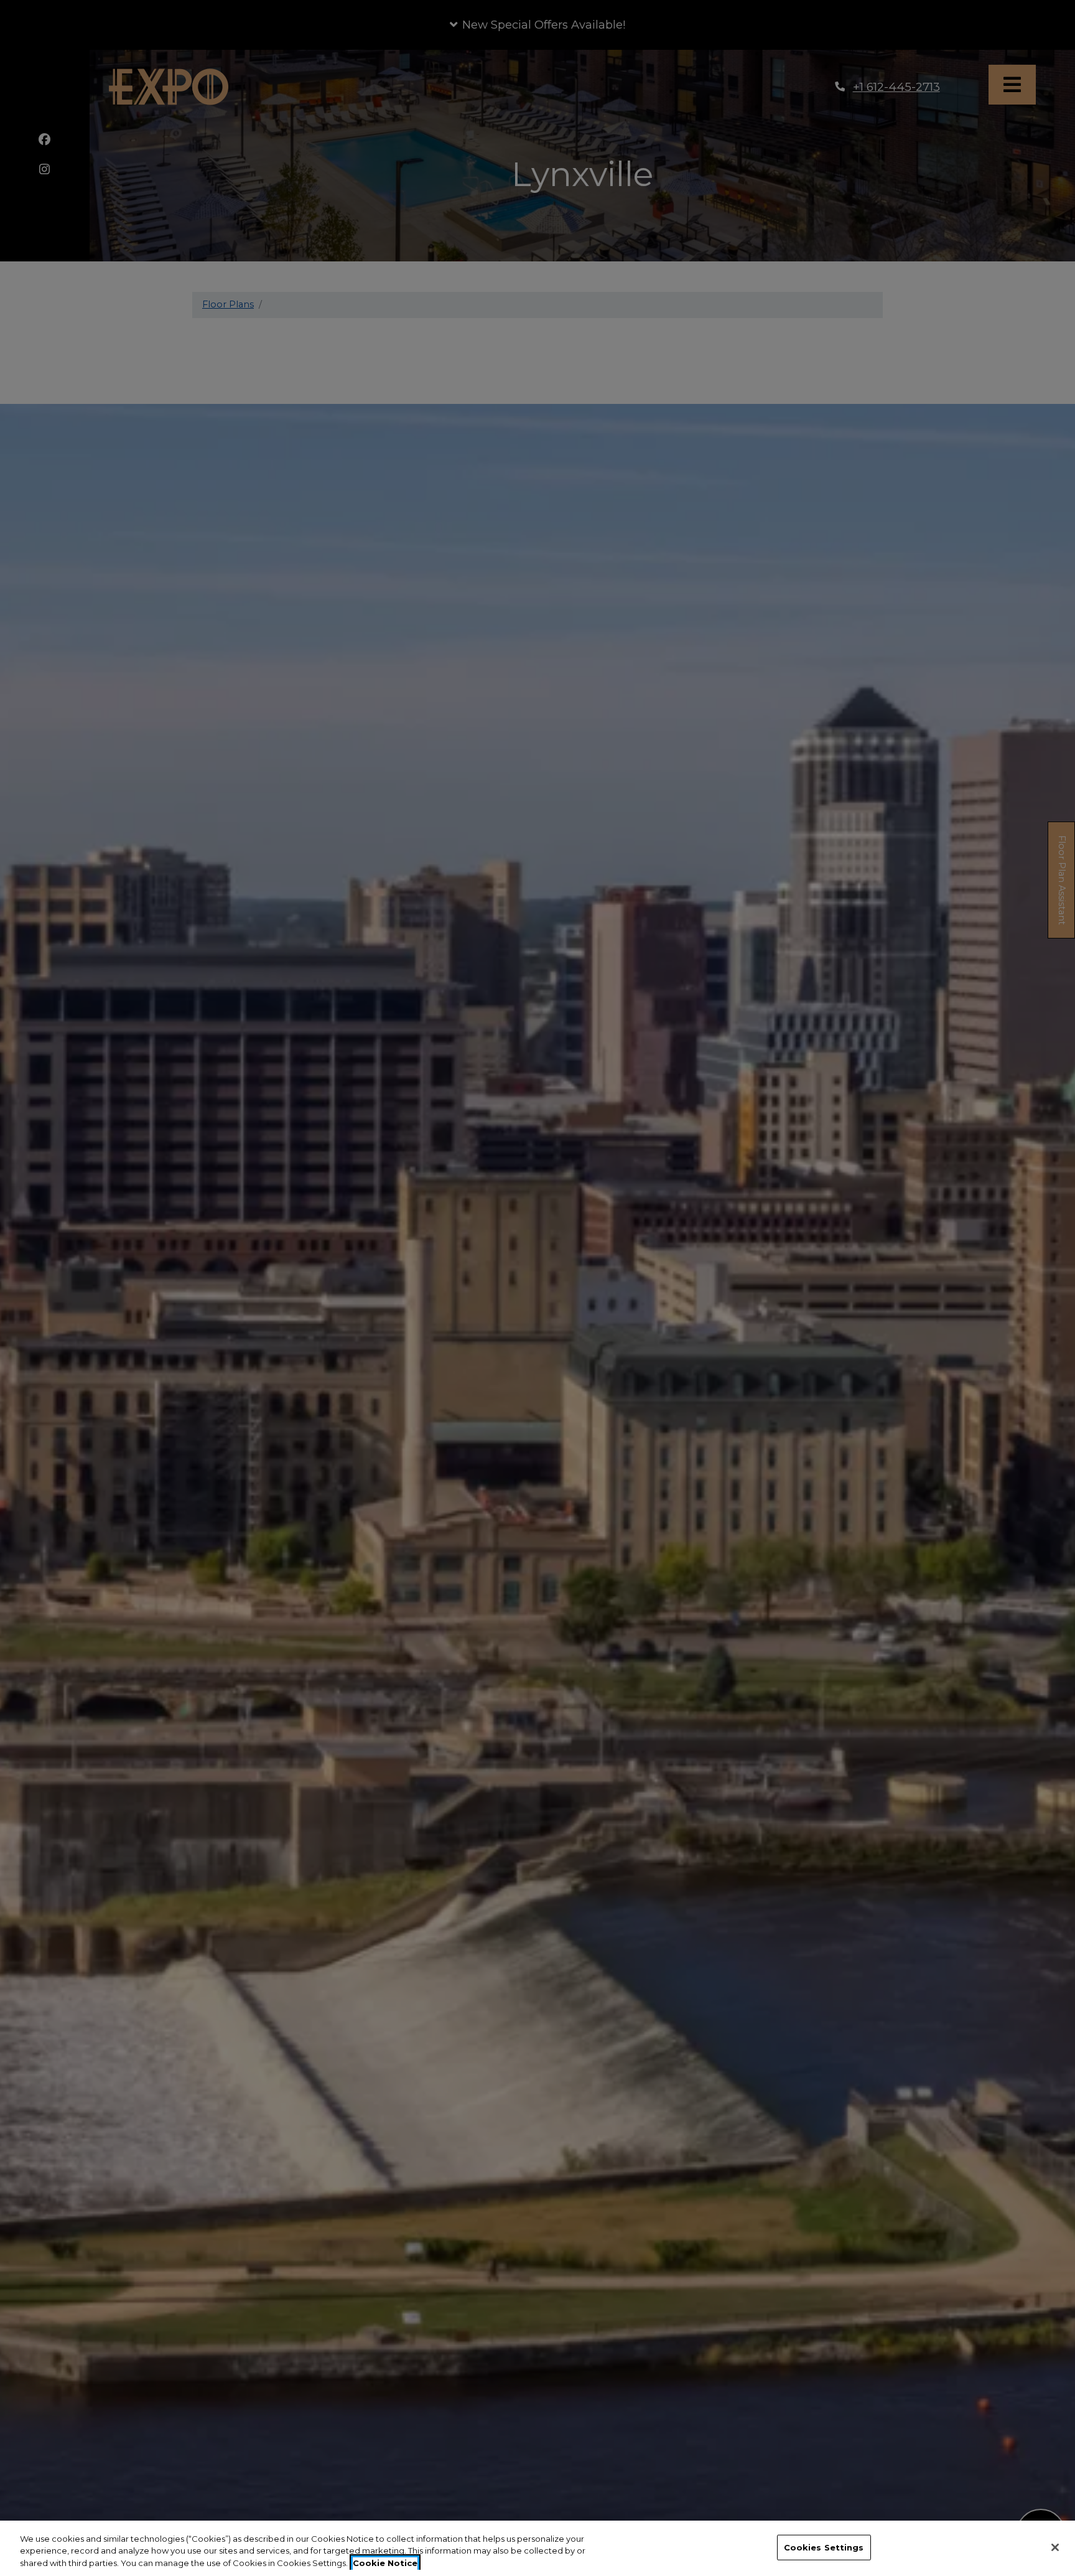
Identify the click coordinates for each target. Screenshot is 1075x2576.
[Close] (1055, 2547)
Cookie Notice (385, 2563)
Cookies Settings (824, 2547)
